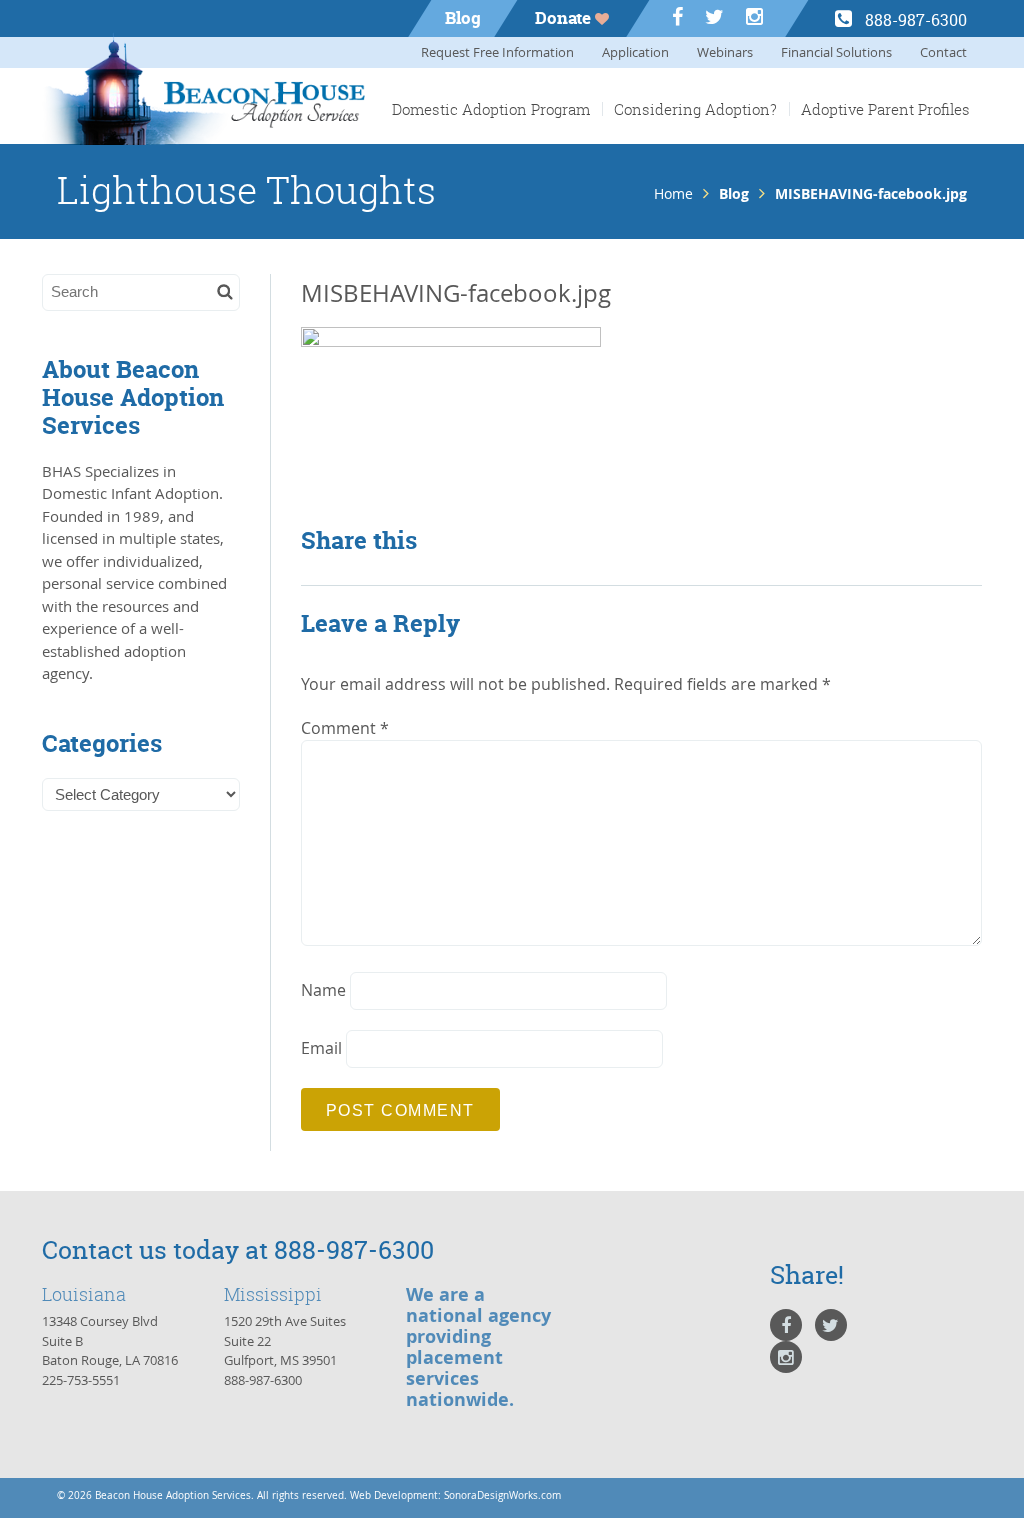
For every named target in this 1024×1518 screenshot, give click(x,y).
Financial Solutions (836, 52)
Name (323, 990)
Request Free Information (497, 52)
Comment (345, 728)
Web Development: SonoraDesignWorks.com (455, 1495)
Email (321, 1048)
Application (635, 52)
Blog (463, 17)
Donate (565, 17)
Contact (943, 52)
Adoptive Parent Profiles (885, 109)
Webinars (725, 52)
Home (673, 193)
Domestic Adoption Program (491, 109)
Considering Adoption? (695, 109)
